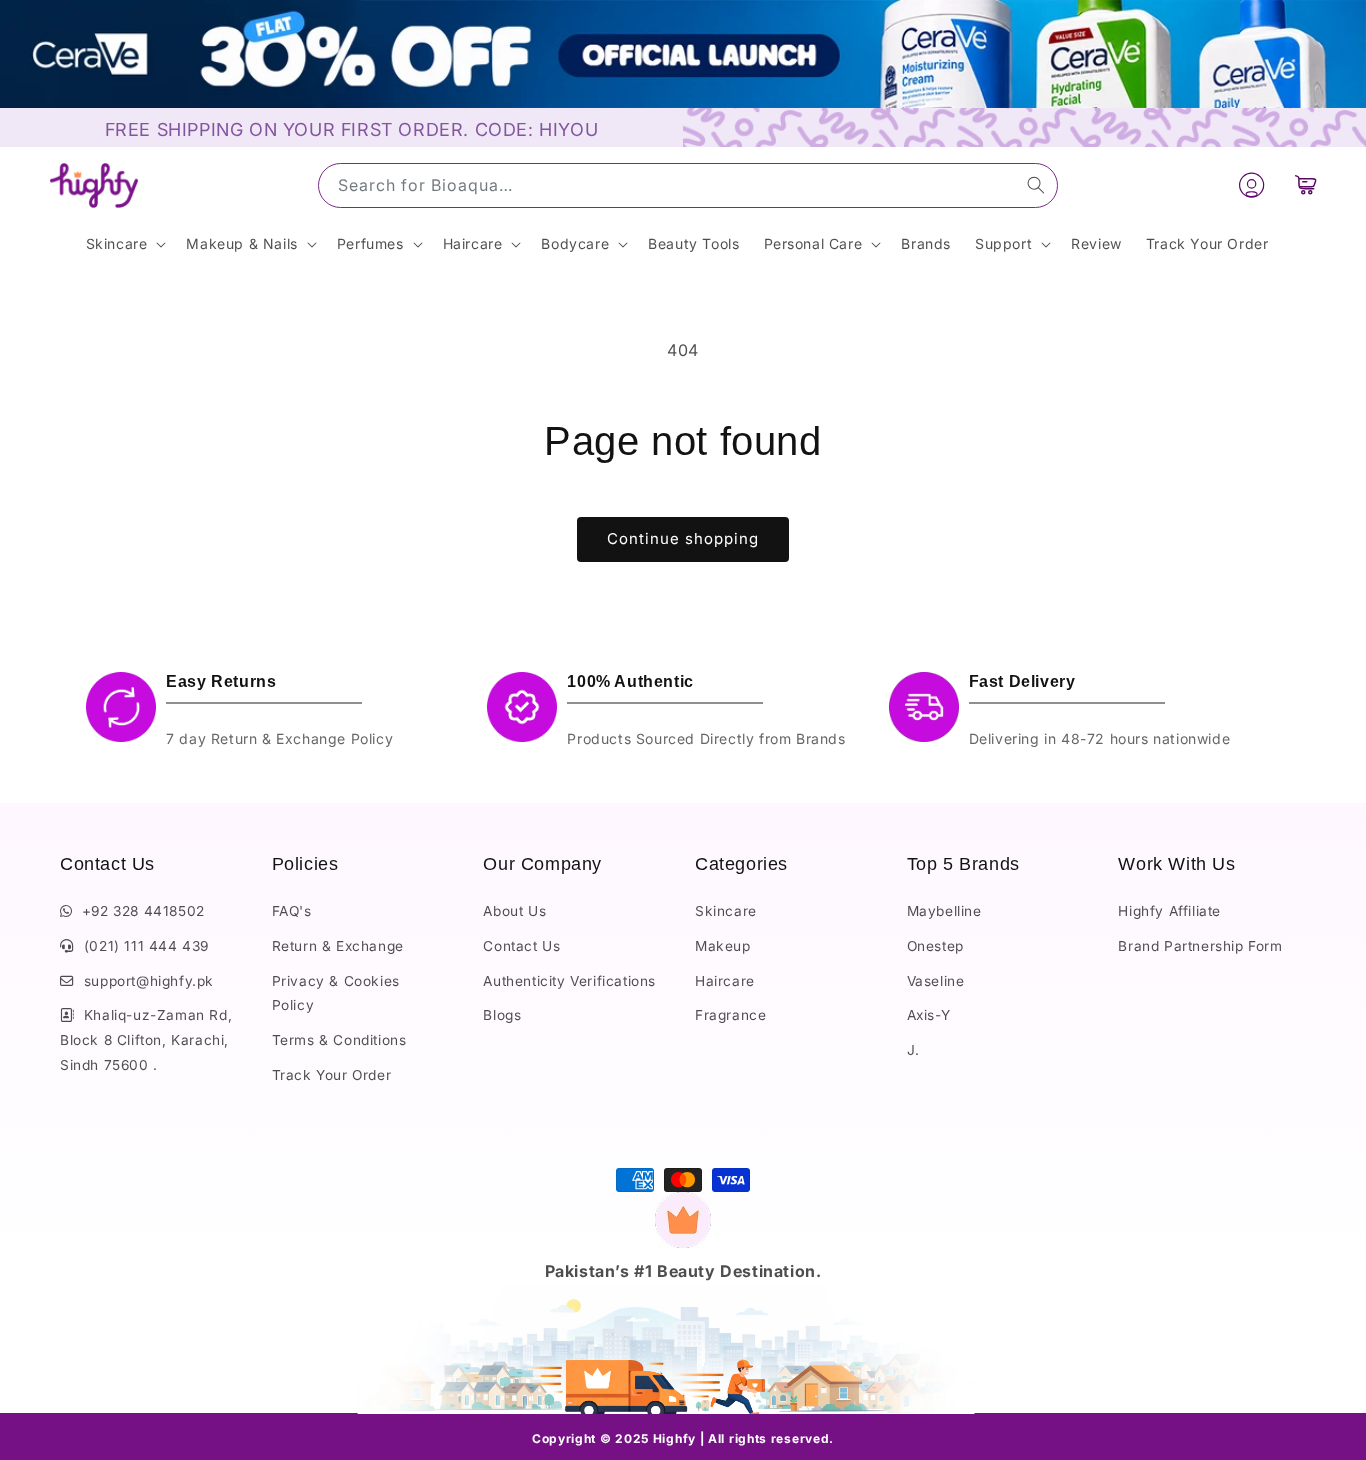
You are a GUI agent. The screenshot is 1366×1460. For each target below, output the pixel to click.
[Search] (1036, 185)
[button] (1306, 185)
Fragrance (730, 1016)
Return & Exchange (338, 947)
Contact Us (521, 947)
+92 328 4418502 (139, 912)
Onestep (935, 947)
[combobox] (688, 185)
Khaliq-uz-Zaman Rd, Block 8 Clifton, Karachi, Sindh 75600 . (146, 1040)
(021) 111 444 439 (142, 947)
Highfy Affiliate (1169, 912)
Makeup (723, 947)
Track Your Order (332, 1075)
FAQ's (292, 912)
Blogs (502, 1016)
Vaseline (936, 981)
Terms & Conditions (339, 1040)
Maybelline (944, 912)
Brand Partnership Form (1200, 947)
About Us (514, 912)
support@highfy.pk (144, 981)
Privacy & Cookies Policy (336, 993)
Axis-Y (929, 1016)
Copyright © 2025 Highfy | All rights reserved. (683, 1438)
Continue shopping (683, 538)
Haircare (725, 981)
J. (913, 1050)
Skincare (726, 912)
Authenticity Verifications (569, 981)
